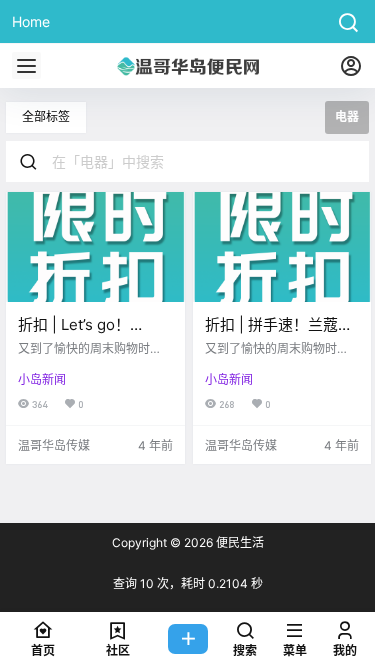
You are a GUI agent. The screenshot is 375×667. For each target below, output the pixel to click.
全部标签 (46, 116)
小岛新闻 (42, 379)
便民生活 (238, 542)
